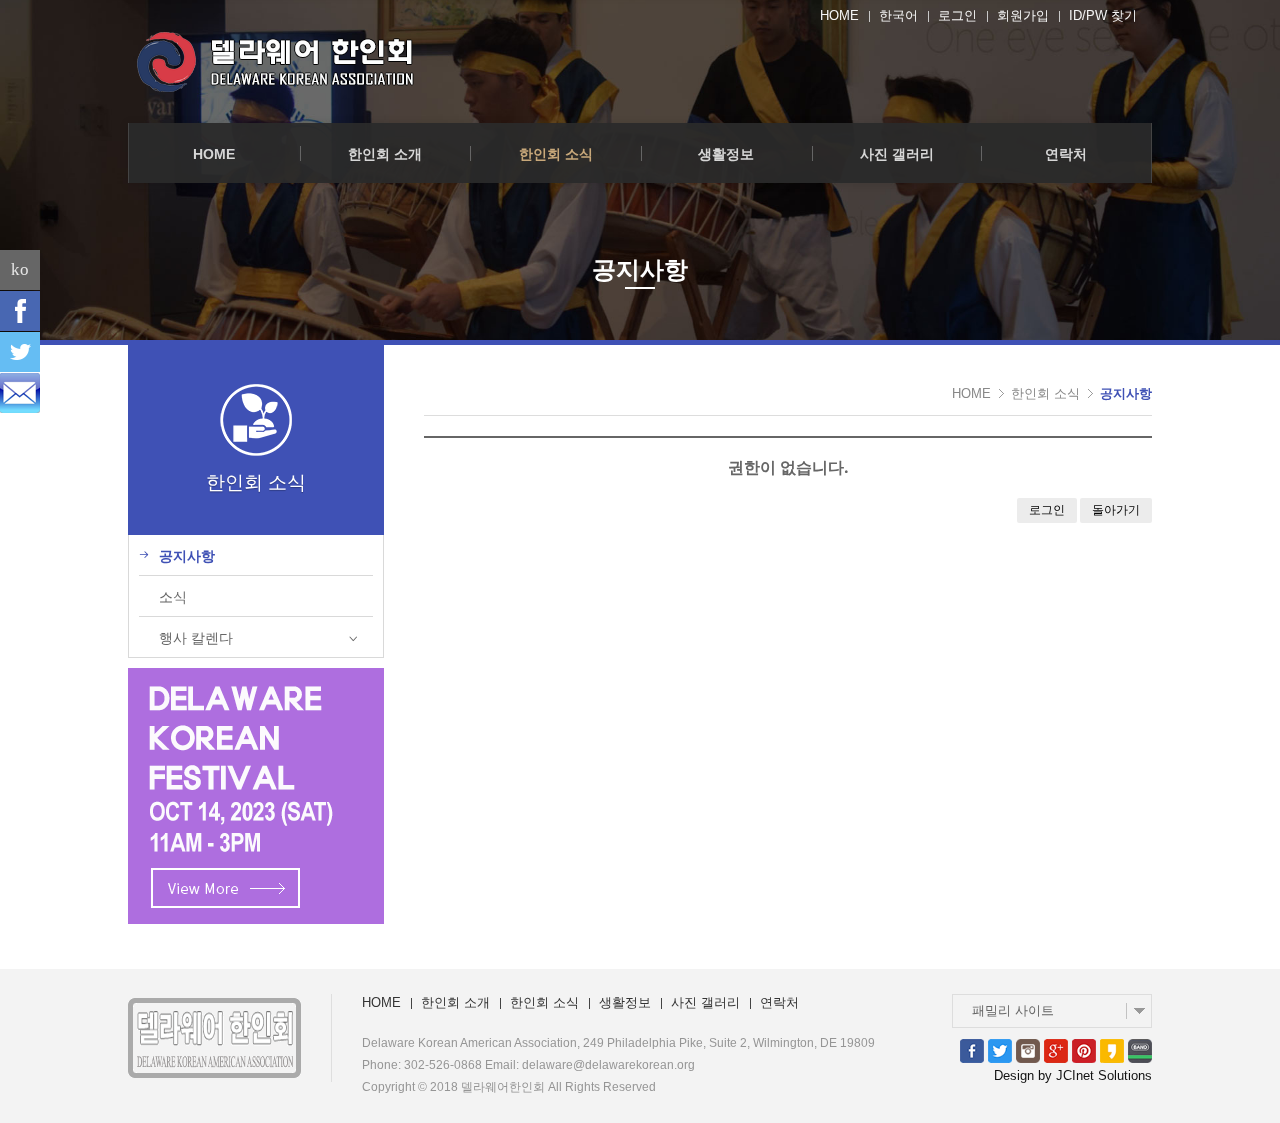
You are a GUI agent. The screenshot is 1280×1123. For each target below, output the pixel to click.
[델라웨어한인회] (278, 61)
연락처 (1066, 154)
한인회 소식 (556, 154)
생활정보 (726, 154)
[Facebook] (20, 311)
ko (20, 269)
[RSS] (20, 393)
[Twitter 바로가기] (1000, 1049)
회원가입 (1023, 15)
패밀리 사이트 (1013, 1010)
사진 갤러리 (897, 154)
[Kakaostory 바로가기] (1112, 1049)
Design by (1073, 1075)
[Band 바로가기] (1140, 1049)
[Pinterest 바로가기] (1084, 1049)
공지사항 (1126, 393)
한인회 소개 (385, 154)
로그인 (957, 15)
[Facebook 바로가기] (972, 1049)
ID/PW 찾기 (1103, 15)
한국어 (898, 15)
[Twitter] (20, 352)
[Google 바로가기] (1056, 1049)
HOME (839, 15)
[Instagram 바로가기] (1028, 1049)
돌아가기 (1116, 509)
